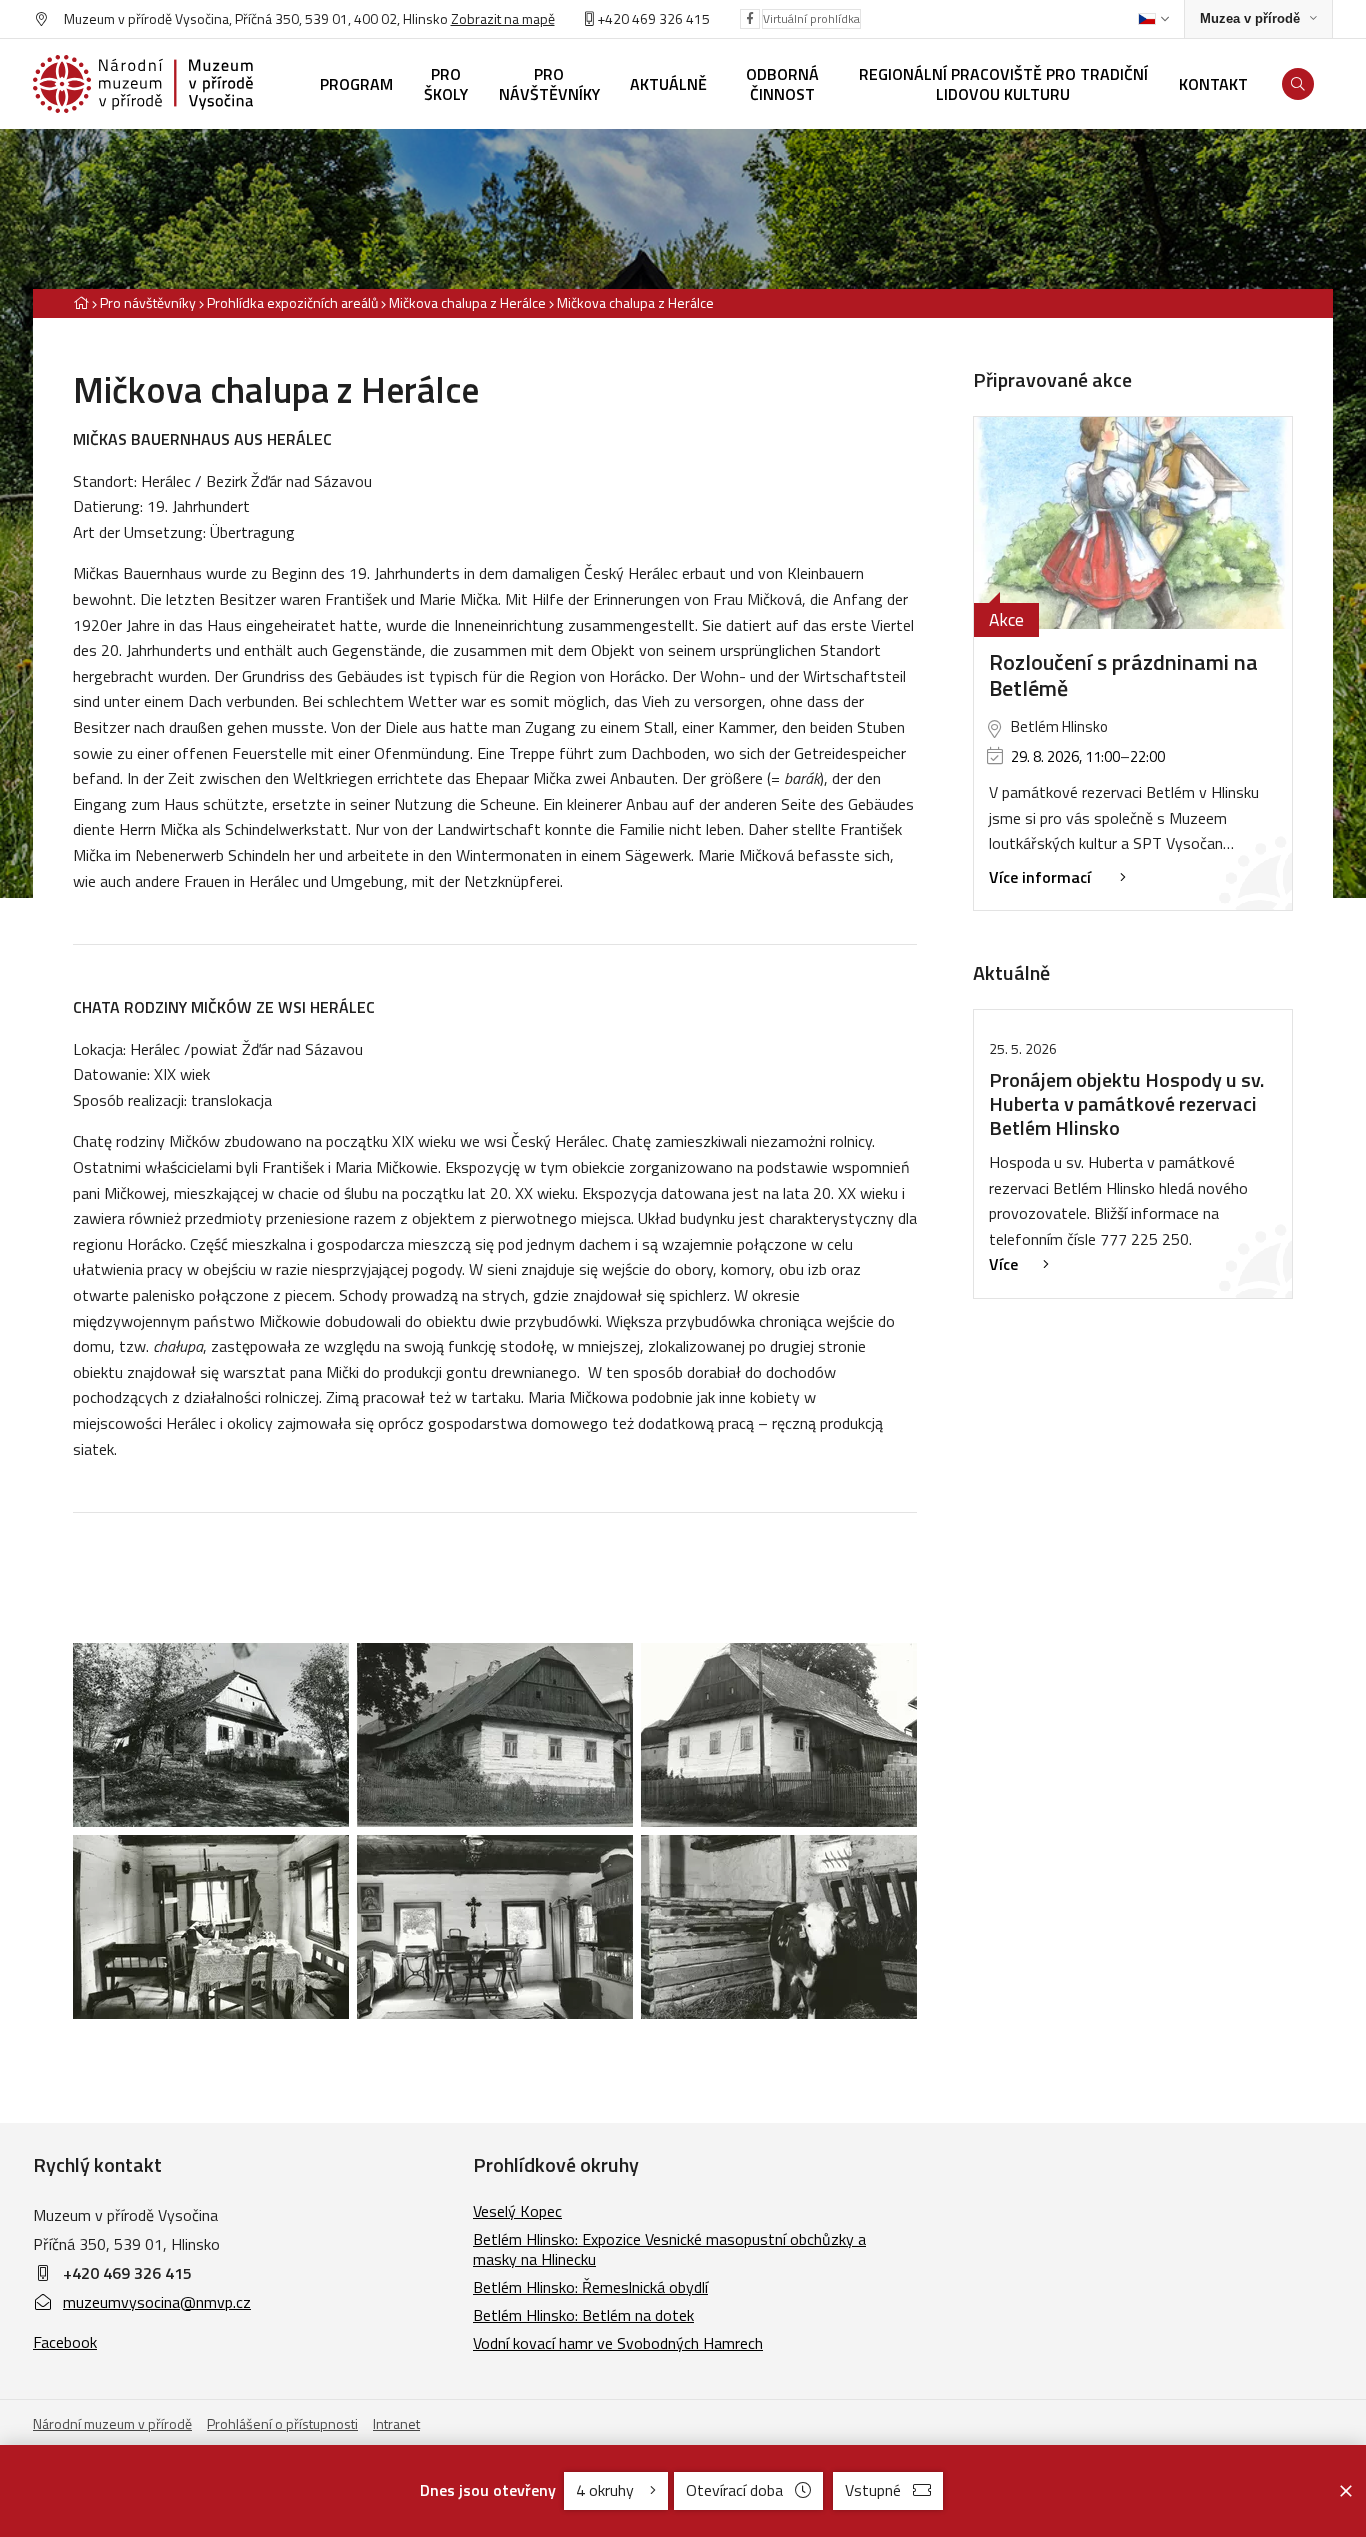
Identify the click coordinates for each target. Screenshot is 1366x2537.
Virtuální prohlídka (811, 18)
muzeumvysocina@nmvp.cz (157, 2302)
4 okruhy (607, 2490)
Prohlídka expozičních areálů (292, 302)
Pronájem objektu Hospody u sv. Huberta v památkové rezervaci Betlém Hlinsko (1126, 1103)
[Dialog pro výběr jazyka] (1153, 19)
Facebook (65, 2342)
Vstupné (873, 2490)
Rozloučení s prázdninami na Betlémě (1123, 675)
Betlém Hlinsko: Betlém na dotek (583, 2315)
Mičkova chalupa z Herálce (469, 302)
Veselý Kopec (517, 2211)
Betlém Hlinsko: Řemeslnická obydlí (590, 2287)
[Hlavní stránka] (81, 302)
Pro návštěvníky (148, 302)
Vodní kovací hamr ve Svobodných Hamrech (618, 2343)
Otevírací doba (734, 2490)
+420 (613, 18)
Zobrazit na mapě (503, 18)
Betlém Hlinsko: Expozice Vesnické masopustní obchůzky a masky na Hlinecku (669, 2249)
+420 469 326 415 (127, 2273)
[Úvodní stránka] (143, 84)
